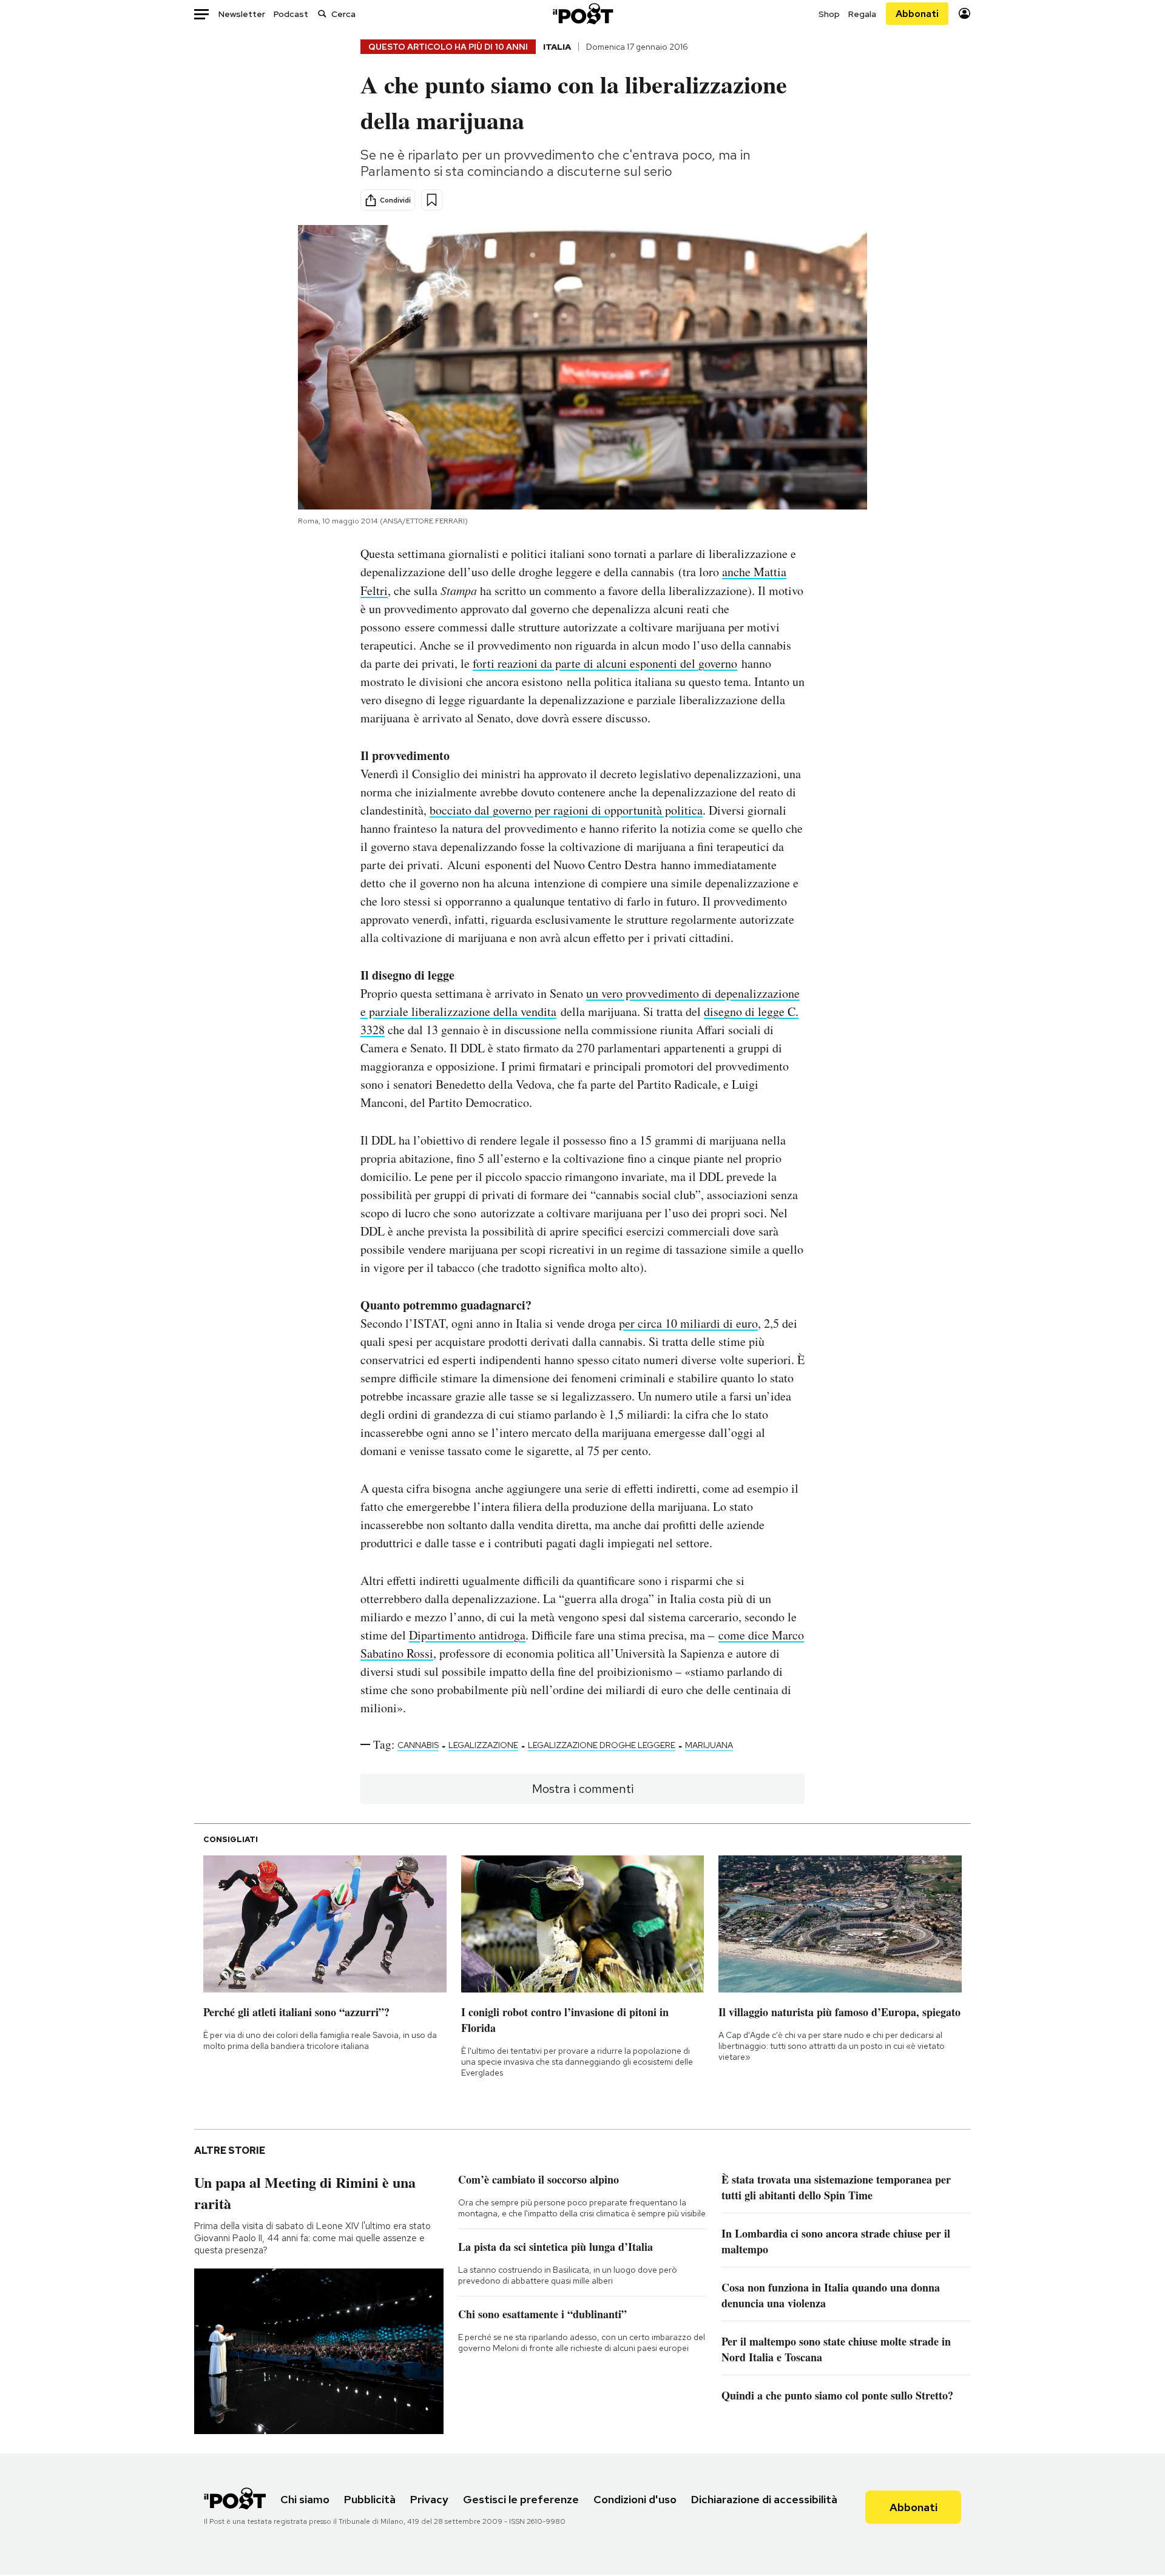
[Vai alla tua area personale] (964, 14)
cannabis (418, 1745)
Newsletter (242, 14)
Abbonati (917, 14)
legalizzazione (483, 1745)
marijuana (709, 1745)
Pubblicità (370, 2499)
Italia (557, 47)
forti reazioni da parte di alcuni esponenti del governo (605, 663)
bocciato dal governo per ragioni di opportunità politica (566, 810)
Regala (862, 14)
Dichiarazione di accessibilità (764, 2499)
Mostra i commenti (583, 1789)
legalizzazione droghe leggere (602, 1745)
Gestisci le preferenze (521, 2499)
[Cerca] (322, 14)
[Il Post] (582, 14)
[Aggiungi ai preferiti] (432, 200)
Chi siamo (305, 2499)
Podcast (291, 14)
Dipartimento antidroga (467, 1635)
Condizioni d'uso (635, 2499)
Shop (829, 14)
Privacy (429, 2499)
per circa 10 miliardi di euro (688, 1323)
